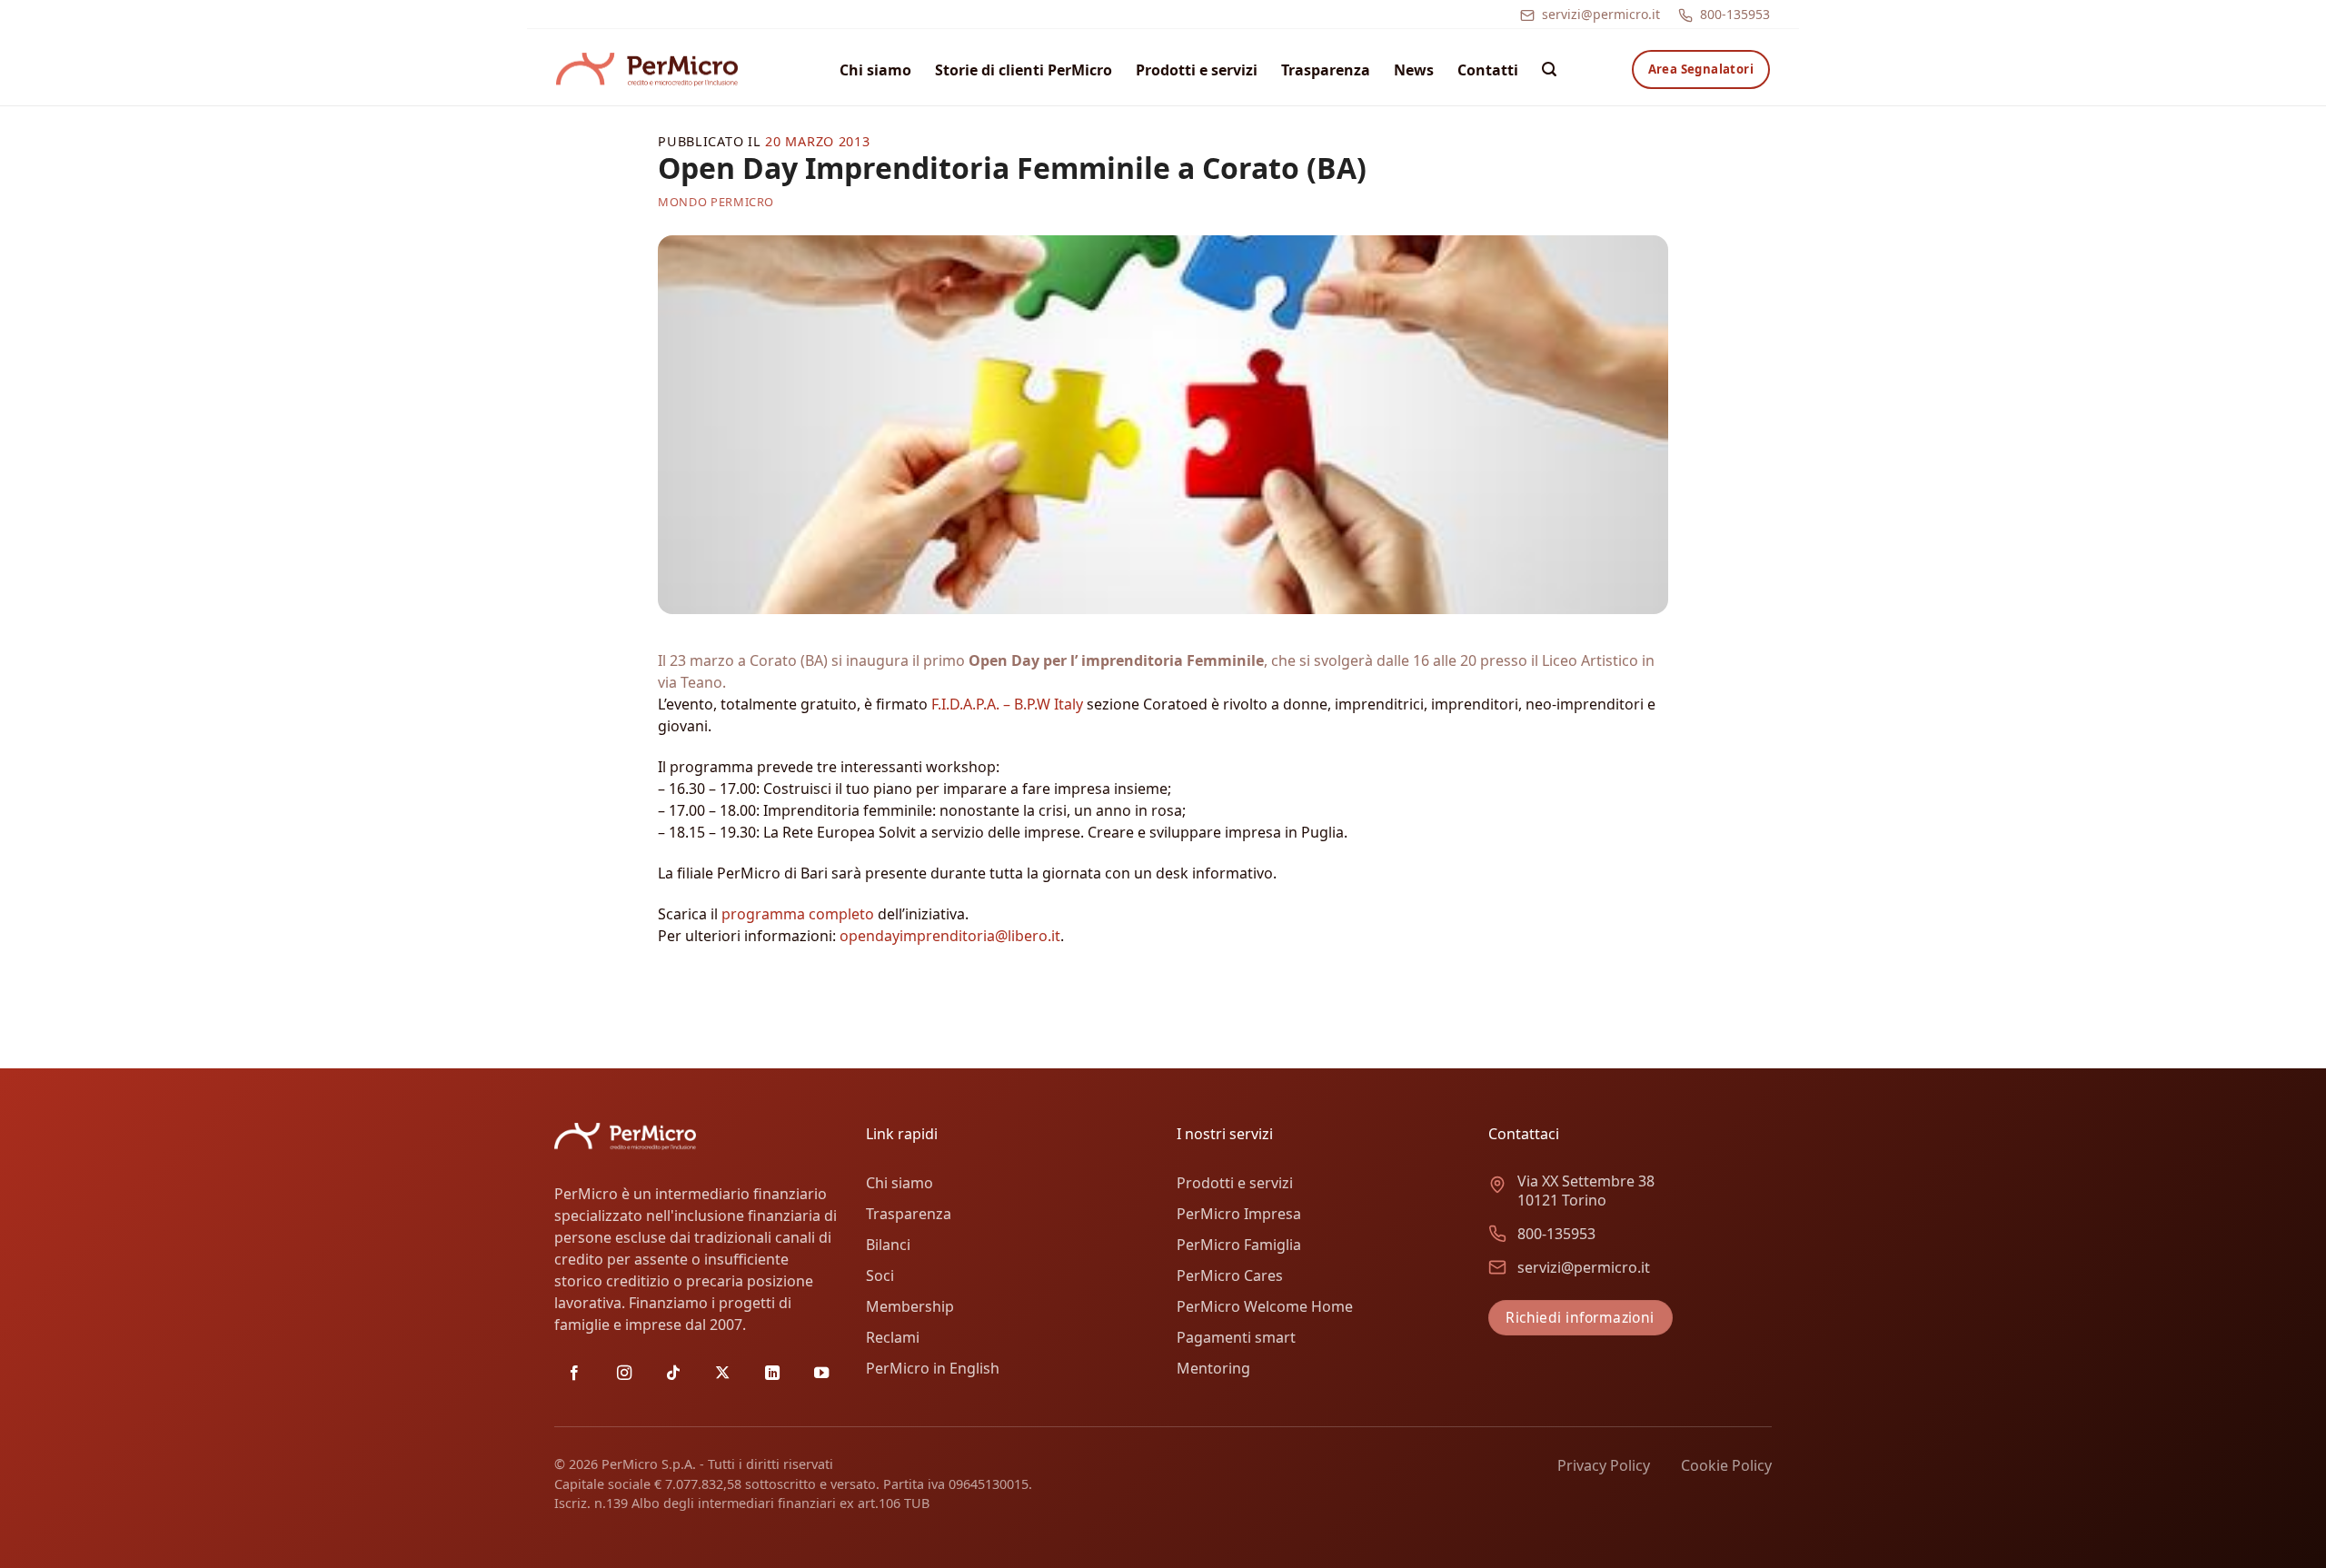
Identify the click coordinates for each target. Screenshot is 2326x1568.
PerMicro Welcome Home (1265, 1306)
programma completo (798, 914)
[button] (1549, 69)
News (1414, 70)
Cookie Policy (1726, 1465)
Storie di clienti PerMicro (1024, 70)
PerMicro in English (933, 1368)
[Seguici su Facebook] (574, 1374)
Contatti (1488, 70)
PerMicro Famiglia (1239, 1245)
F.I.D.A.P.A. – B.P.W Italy (1007, 704)
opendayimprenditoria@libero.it (950, 936)
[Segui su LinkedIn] (772, 1374)
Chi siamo (875, 70)
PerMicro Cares (1230, 1275)
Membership (910, 1306)
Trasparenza (1326, 70)
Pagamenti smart (1236, 1337)
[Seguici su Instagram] (624, 1374)
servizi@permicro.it (1601, 14)
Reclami (893, 1337)
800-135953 (1735, 14)
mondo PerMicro (716, 202)
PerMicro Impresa (1239, 1214)
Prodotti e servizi (1197, 70)
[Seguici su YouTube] (821, 1374)
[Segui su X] (722, 1374)
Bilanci (888, 1245)
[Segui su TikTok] (673, 1374)
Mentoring (1213, 1368)
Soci (880, 1275)
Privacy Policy (1604, 1465)
